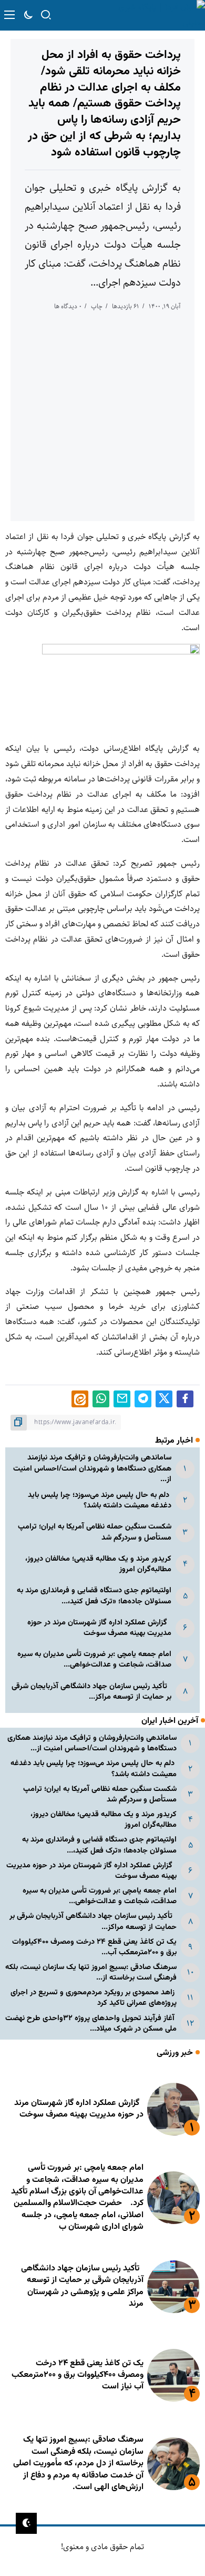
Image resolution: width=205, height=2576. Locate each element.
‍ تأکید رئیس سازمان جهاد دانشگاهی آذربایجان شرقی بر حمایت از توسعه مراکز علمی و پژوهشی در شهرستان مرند (82, 2286)
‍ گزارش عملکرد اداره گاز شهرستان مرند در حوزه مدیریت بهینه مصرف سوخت (99, 1628)
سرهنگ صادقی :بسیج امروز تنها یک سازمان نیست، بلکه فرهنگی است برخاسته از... (91, 1972)
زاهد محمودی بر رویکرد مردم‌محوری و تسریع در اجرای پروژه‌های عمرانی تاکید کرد (94, 1998)
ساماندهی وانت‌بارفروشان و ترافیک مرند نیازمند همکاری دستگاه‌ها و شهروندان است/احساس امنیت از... (92, 1468)
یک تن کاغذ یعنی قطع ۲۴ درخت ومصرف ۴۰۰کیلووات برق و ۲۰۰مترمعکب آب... (94, 1947)
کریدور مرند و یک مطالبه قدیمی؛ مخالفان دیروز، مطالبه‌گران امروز (98, 1564)
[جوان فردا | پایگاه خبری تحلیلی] (156, 15)
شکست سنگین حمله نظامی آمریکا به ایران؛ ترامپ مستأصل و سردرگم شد (95, 1532)
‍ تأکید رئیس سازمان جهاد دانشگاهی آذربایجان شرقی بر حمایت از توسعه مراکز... (91, 1692)
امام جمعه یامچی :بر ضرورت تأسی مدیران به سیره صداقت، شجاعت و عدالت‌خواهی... (94, 1659)
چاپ (97, 306)
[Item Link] (173, 2109)
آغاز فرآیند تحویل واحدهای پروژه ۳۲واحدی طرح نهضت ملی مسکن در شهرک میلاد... (91, 2024)
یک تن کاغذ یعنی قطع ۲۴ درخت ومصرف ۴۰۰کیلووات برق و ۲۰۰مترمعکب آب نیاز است (78, 2375)
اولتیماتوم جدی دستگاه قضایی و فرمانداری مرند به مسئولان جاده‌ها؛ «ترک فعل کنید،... (94, 1596)
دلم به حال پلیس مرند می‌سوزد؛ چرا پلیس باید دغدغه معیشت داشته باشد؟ (100, 1500)
